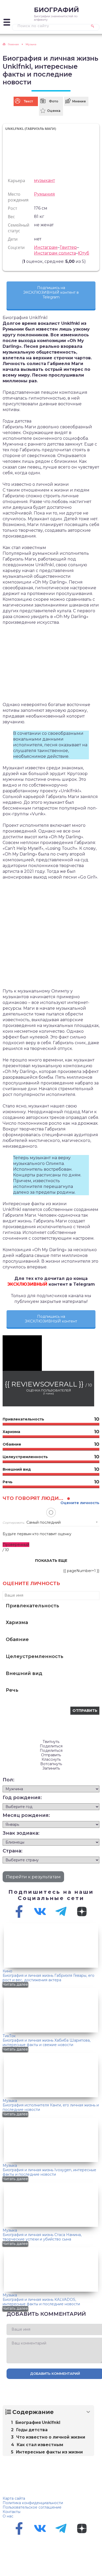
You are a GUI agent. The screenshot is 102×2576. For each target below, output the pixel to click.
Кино (7, 1971)
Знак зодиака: (21, 1833)
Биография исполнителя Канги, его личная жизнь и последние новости (51, 2107)
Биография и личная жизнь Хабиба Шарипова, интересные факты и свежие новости (47, 2043)
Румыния (44, 194)
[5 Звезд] (19, 261)
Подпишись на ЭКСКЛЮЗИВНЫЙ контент (51, 1319)
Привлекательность (32, 1606)
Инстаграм (46, 247)
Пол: (8, 1780)
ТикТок (9, 2036)
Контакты (12, 2512)
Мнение (79, 101)
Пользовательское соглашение (32, 2507)
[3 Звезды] (13, 261)
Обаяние (17, 1639)
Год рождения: (22, 1798)
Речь (12, 1690)
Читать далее (15, 1984)
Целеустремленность (35, 1656)
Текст (28, 101)
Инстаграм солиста (55, 253)
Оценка (54, 111)
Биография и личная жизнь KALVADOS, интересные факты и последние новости (41, 2302)
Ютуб (84, 253)
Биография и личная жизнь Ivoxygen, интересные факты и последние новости (49, 2172)
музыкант (44, 180)
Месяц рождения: (26, 1815)
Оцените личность (80, 1503)
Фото (54, 101)
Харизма (17, 1622)
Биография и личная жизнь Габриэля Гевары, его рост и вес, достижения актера (49, 1978)
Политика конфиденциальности (33, 2503)
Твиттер (68, 247)
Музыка (10, 2101)
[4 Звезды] (16, 261)
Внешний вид (24, 1673)
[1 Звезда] (7, 261)
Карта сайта (14, 2498)
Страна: (13, 1851)
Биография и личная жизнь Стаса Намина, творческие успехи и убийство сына (42, 2237)
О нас (8, 2516)
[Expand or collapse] (88, 2412)
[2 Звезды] (10, 261)
